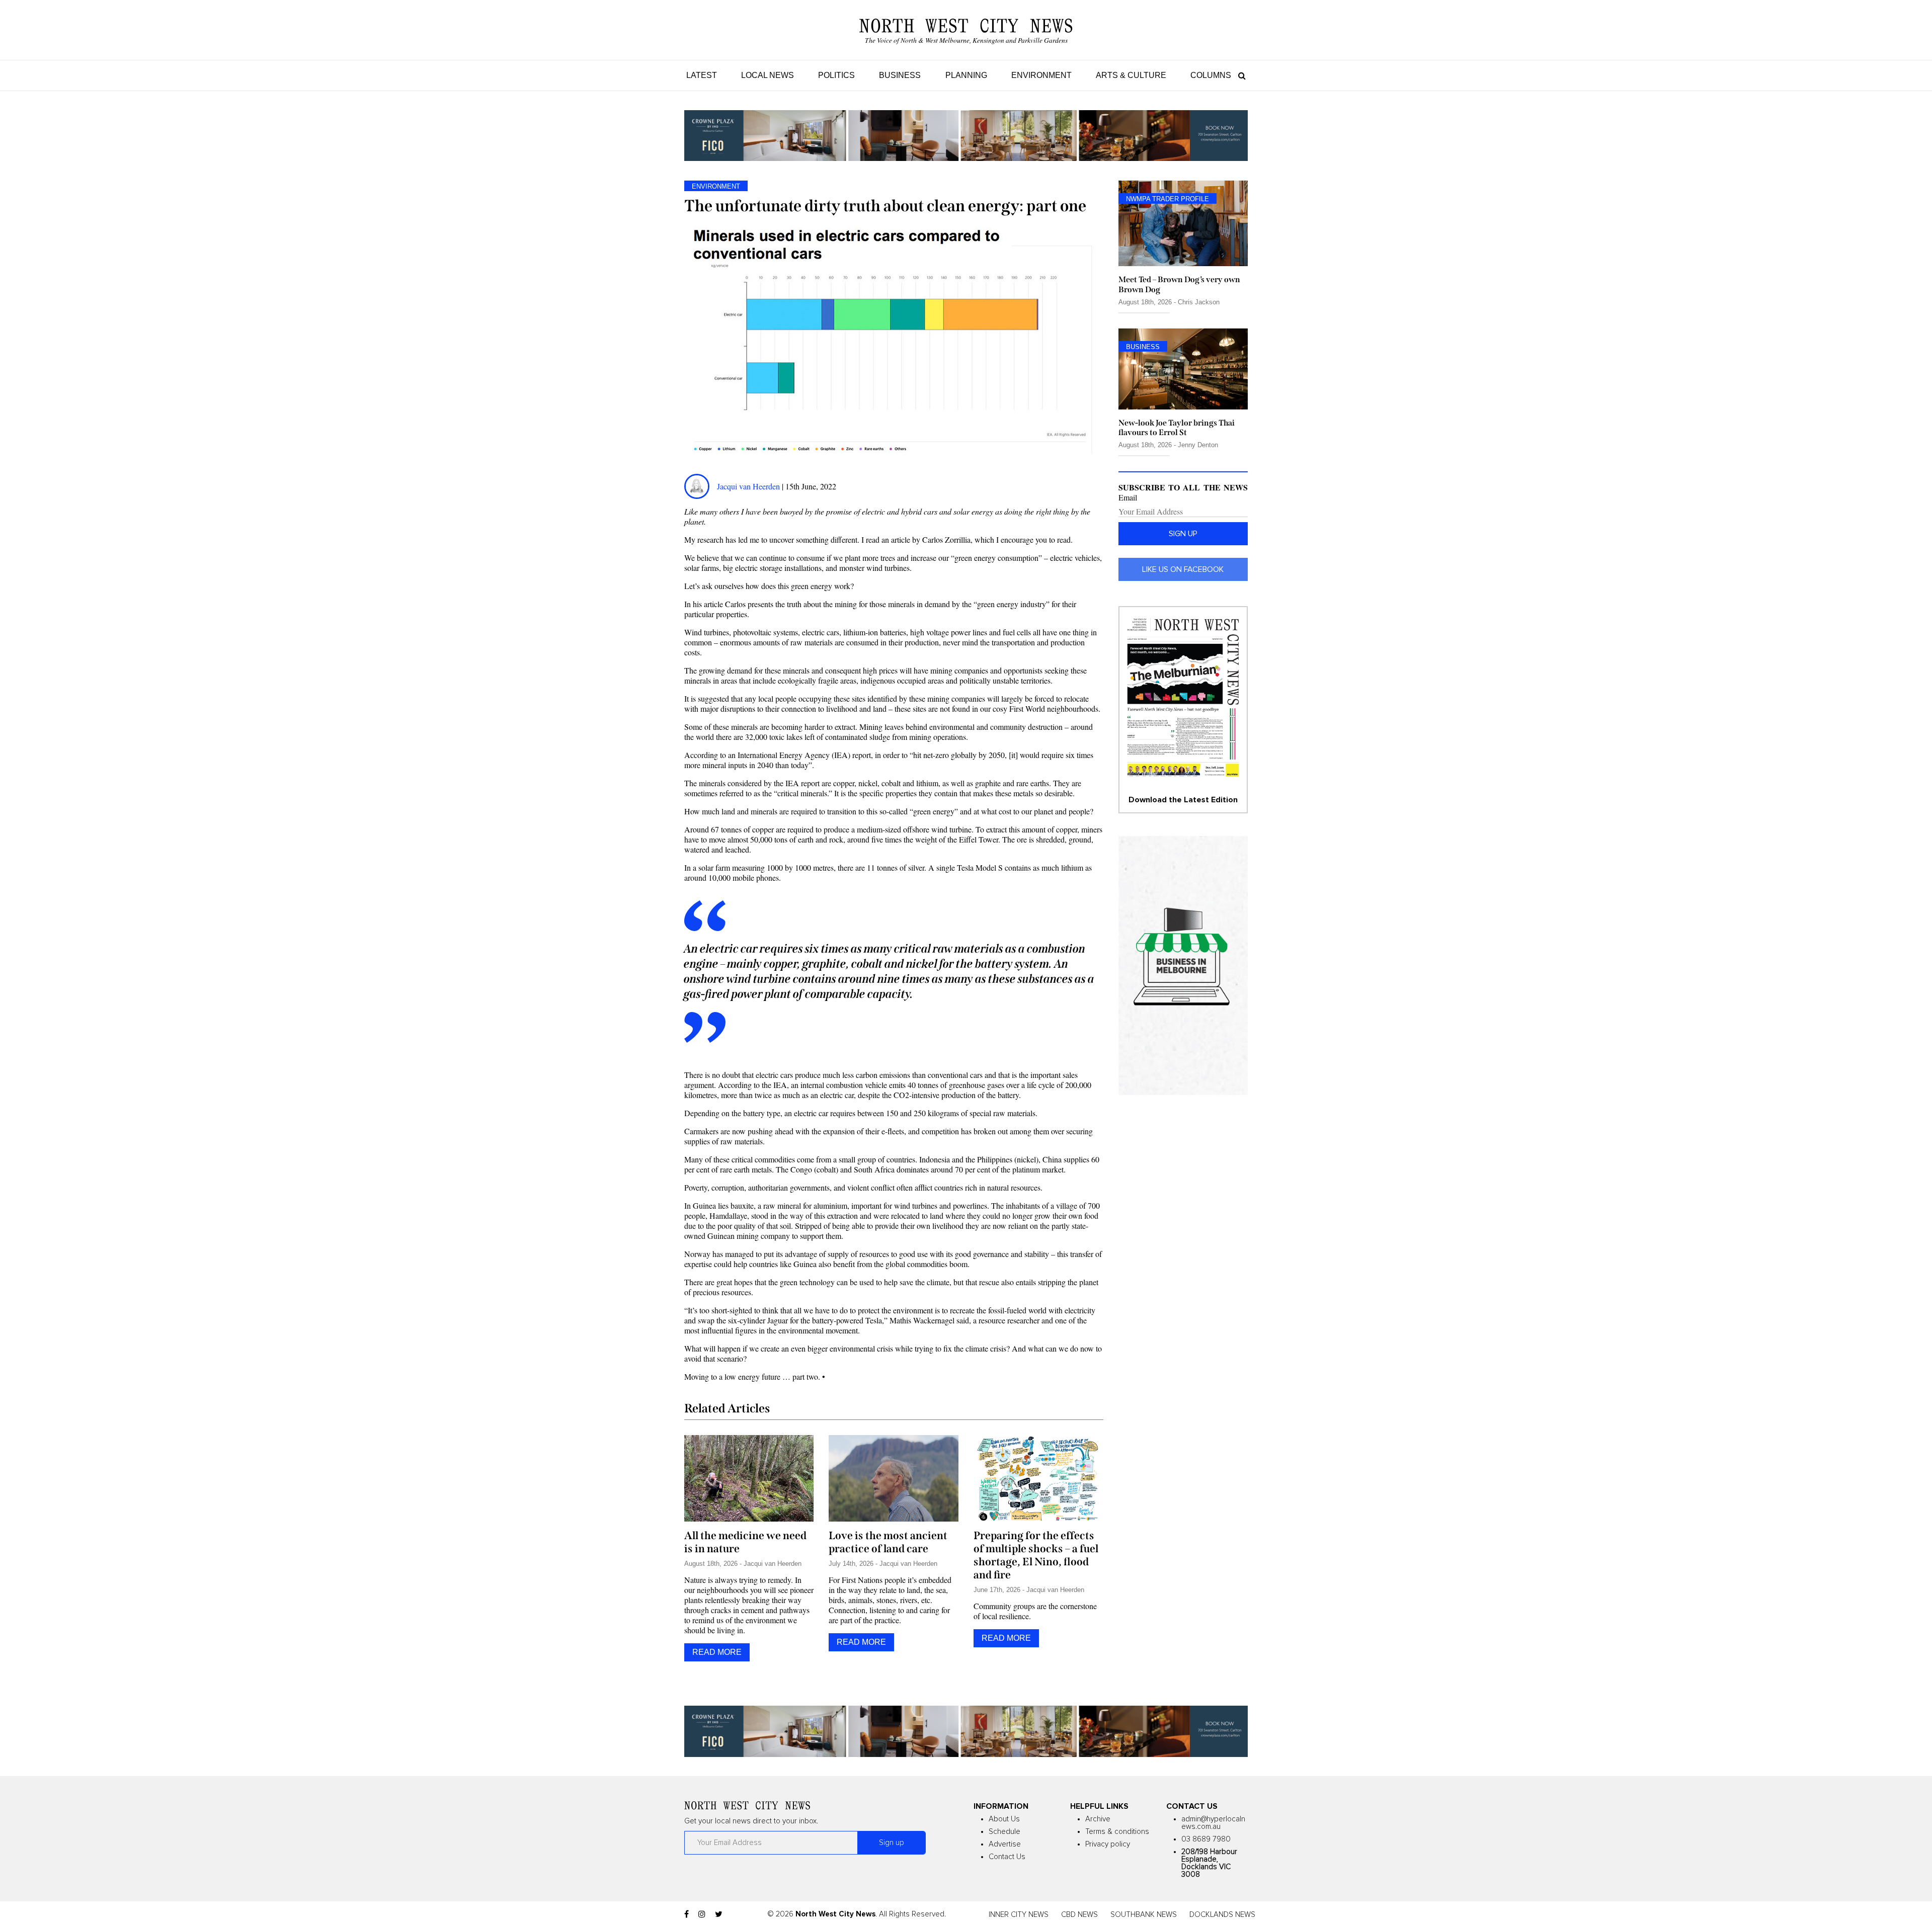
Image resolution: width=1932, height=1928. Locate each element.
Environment (1041, 75)
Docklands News (1222, 1915)
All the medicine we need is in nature (745, 1542)
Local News (768, 75)
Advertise (1005, 1844)
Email (1128, 497)
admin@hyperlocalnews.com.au (1213, 1823)
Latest (702, 75)
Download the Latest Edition (1183, 800)
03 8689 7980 (1206, 1839)
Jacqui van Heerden (748, 486)
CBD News (1079, 1915)
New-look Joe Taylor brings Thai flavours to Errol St (1177, 428)
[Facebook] (687, 1914)
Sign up (1183, 534)
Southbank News (1144, 1915)
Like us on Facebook (1183, 569)
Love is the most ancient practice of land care (888, 1542)
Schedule (1004, 1832)
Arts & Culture (1131, 75)
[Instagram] (702, 1914)
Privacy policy (1108, 1844)
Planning (966, 75)
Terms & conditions (1117, 1832)
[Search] (1239, 75)
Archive (1098, 1819)
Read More (717, 1652)
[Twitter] (719, 1914)
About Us (1004, 1819)
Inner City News (1019, 1915)
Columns (1211, 75)
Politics (836, 75)
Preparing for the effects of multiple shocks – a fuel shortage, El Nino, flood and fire (1036, 1555)
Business (900, 75)
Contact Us (1007, 1857)
